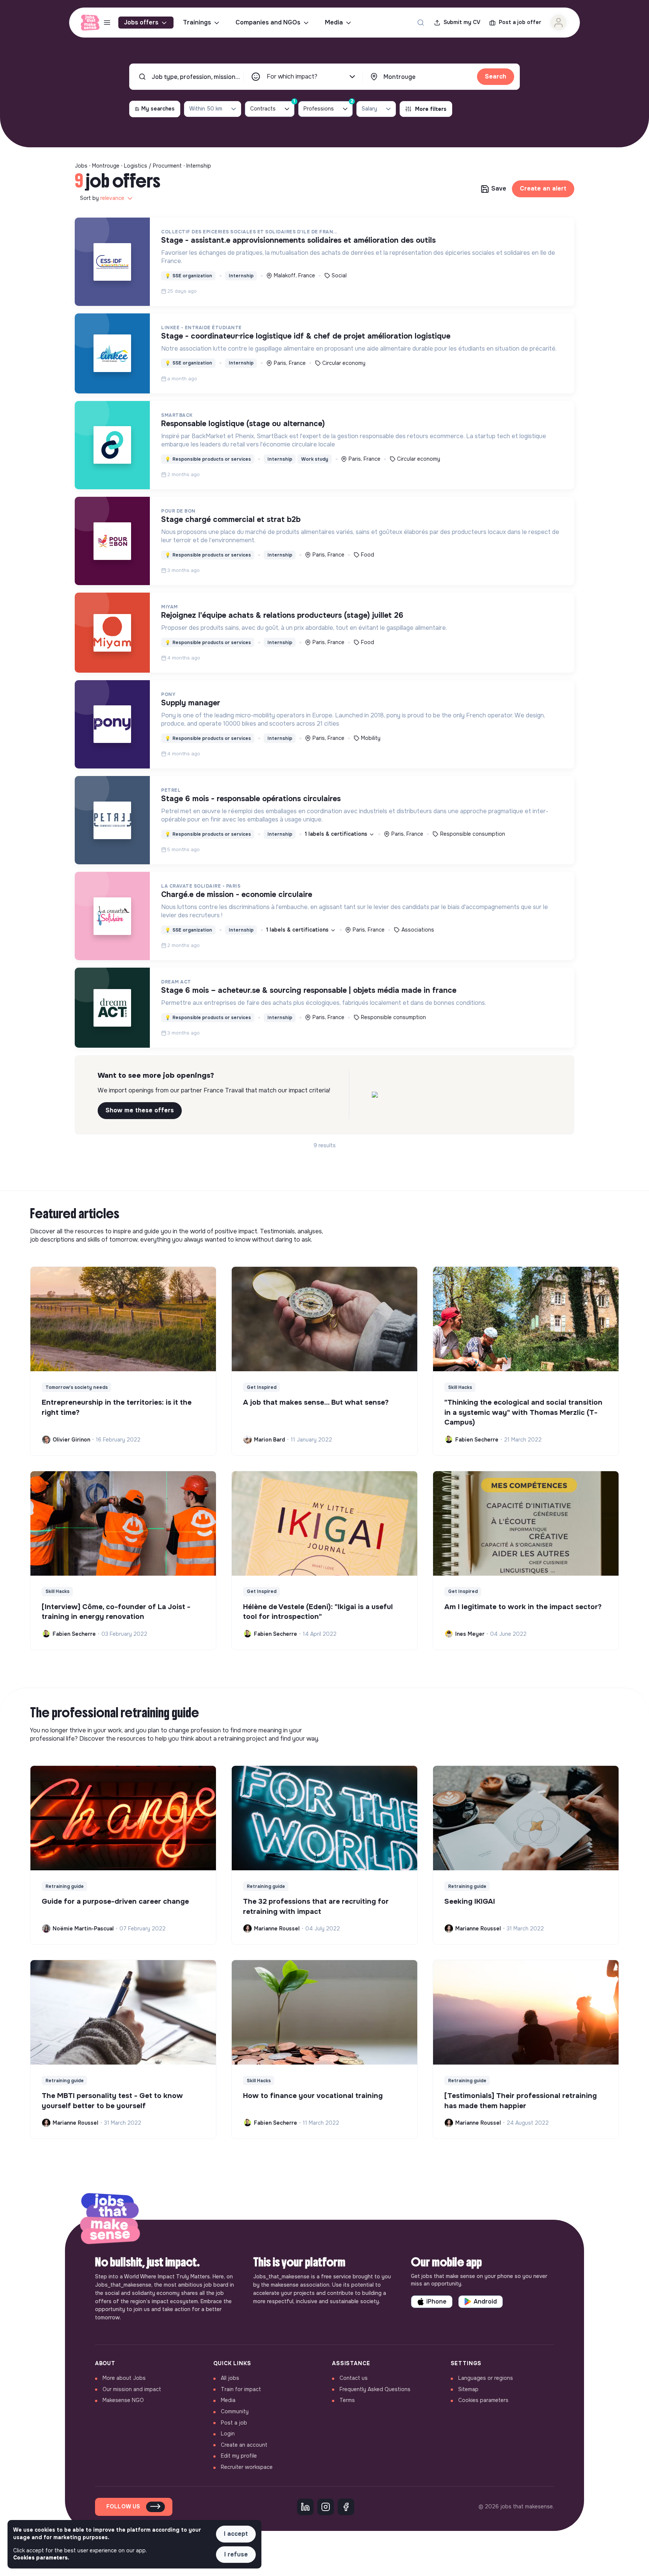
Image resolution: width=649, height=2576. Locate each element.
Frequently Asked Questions (375, 2389)
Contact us (354, 2378)
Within (206, 109)
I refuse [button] (236, 2554)
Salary (369, 109)
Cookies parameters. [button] (41, 2558)
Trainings (197, 22)
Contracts (272, 107)
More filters (431, 109)
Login (228, 2434)
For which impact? (292, 76)
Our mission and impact (132, 2389)
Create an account (244, 2445)
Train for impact (241, 2389)
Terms (347, 2400)
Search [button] (496, 76)
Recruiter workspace (247, 2467)
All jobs (230, 2378)
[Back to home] (110, 2220)
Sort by (102, 198)
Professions (328, 107)
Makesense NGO (123, 2400)
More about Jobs (124, 2378)
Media (334, 22)
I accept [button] (236, 2534)
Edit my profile (239, 2456)
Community (235, 2411)
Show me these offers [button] (140, 1110)
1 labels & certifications (337, 834)
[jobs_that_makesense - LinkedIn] (305, 2507)
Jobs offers (141, 22)
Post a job (234, 2423)
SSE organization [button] (189, 276)
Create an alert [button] (543, 188)
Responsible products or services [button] (208, 459)
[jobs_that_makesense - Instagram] (326, 2507)
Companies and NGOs (268, 22)
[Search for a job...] (421, 23)
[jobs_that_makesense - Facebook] (346, 2507)
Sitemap (468, 2389)
